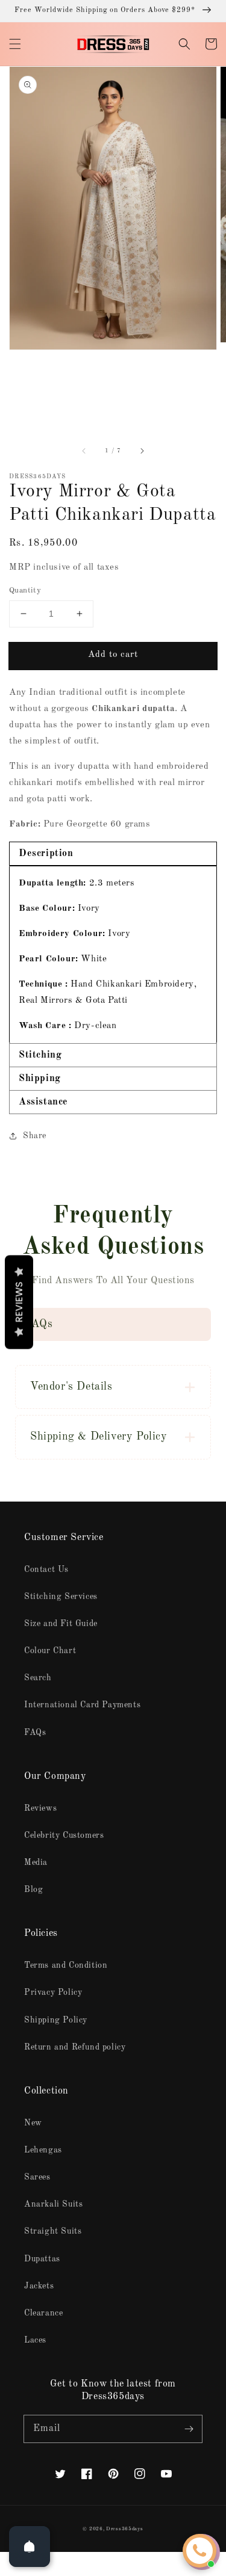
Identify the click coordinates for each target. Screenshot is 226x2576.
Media (36, 1863)
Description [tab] (46, 854)
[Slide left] (84, 451)
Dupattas (42, 2259)
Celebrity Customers (64, 1835)
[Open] (30, 2547)
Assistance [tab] (43, 1102)
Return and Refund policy (75, 2047)
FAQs (35, 1733)
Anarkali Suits (53, 2204)
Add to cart (113, 655)
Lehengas (43, 2150)
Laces (35, 2340)
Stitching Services (61, 1597)
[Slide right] (142, 451)
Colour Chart (50, 1651)
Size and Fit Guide (61, 1624)
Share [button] (35, 1136)
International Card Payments (82, 1705)
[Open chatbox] (199, 2551)
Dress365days (124, 2529)
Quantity (25, 590)
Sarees (37, 2177)
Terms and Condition (66, 1965)
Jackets (39, 2286)
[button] (15, 44)
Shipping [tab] (40, 1079)
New (33, 2123)
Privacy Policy (53, 1992)
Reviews (40, 1808)
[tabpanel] (113, 954)
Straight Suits (53, 2231)
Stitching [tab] (40, 1055)
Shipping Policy (56, 2020)
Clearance (43, 2313)
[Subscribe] (189, 2429)
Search (38, 1678)
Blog (33, 1890)
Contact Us (46, 1570)
